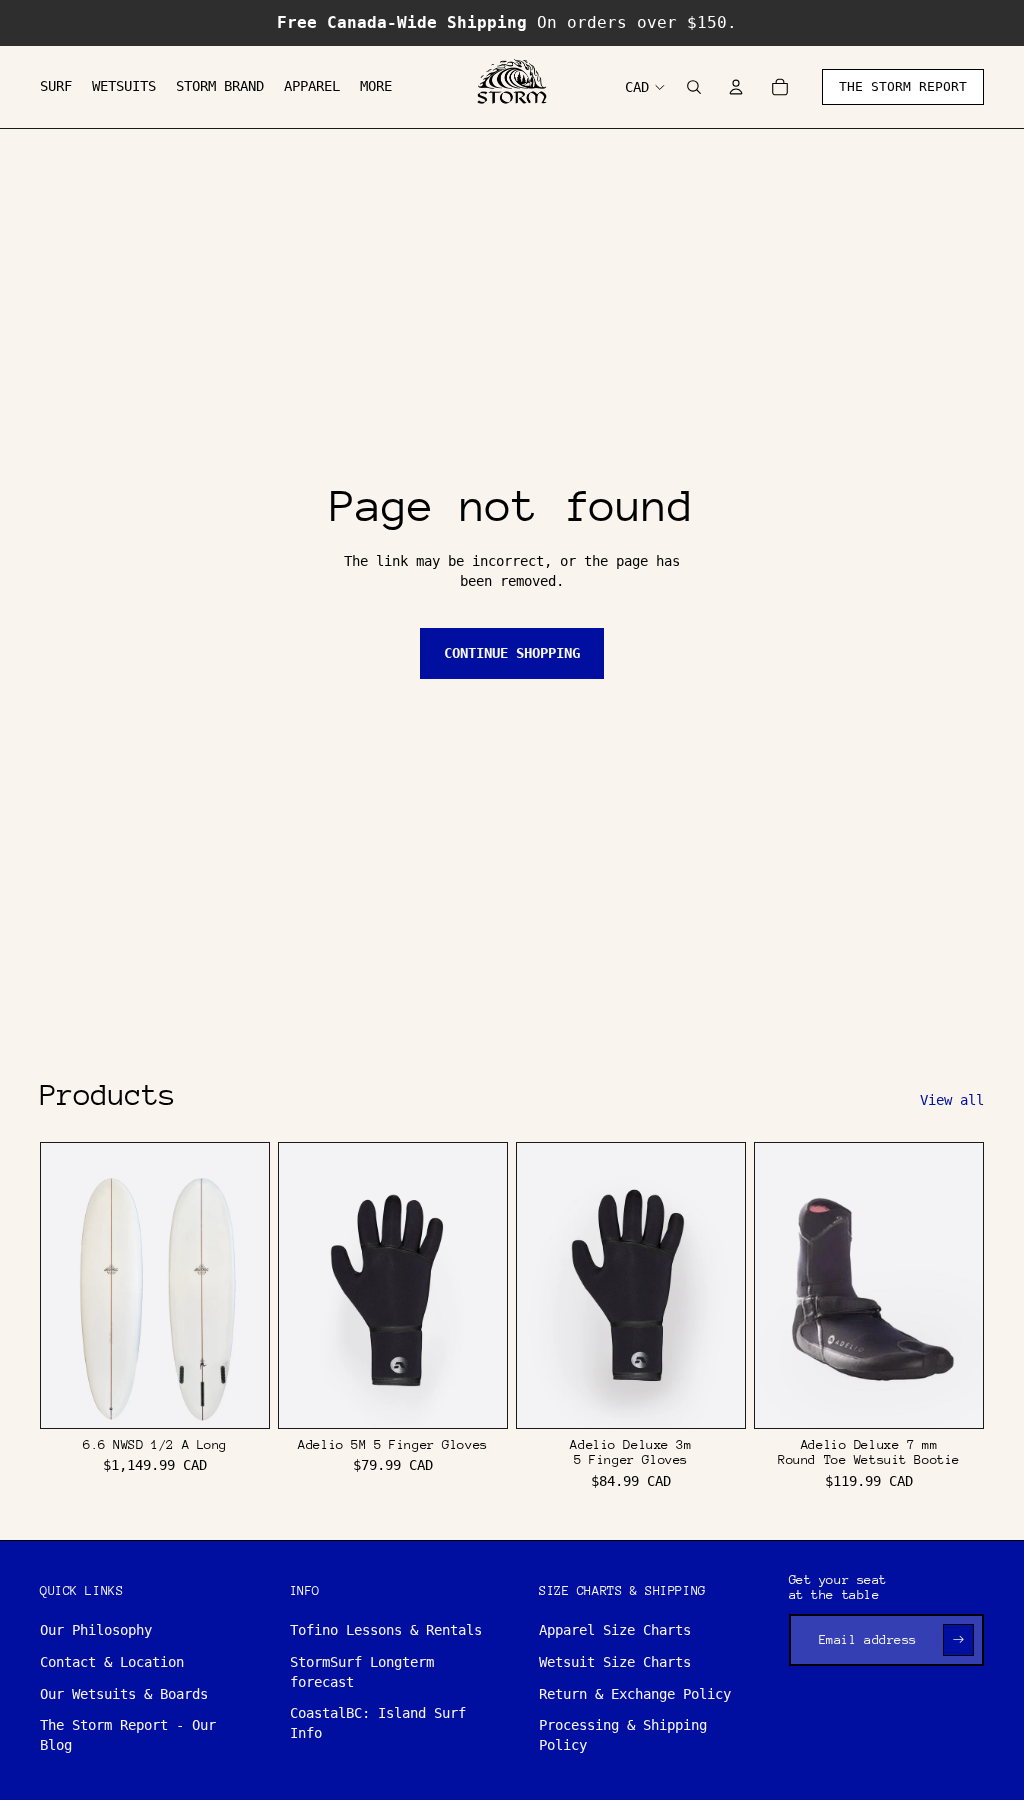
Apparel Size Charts (615, 1630)
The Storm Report (903, 86)
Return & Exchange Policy (635, 1694)
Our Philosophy (96, 1630)
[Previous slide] (56, 1286)
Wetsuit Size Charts (615, 1662)
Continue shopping (512, 653)
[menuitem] (56, 87)
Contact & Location (112, 1662)
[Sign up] (958, 1639)
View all (952, 1100)
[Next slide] (253, 1286)
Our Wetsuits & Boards (124, 1694)
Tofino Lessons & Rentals (386, 1630)
